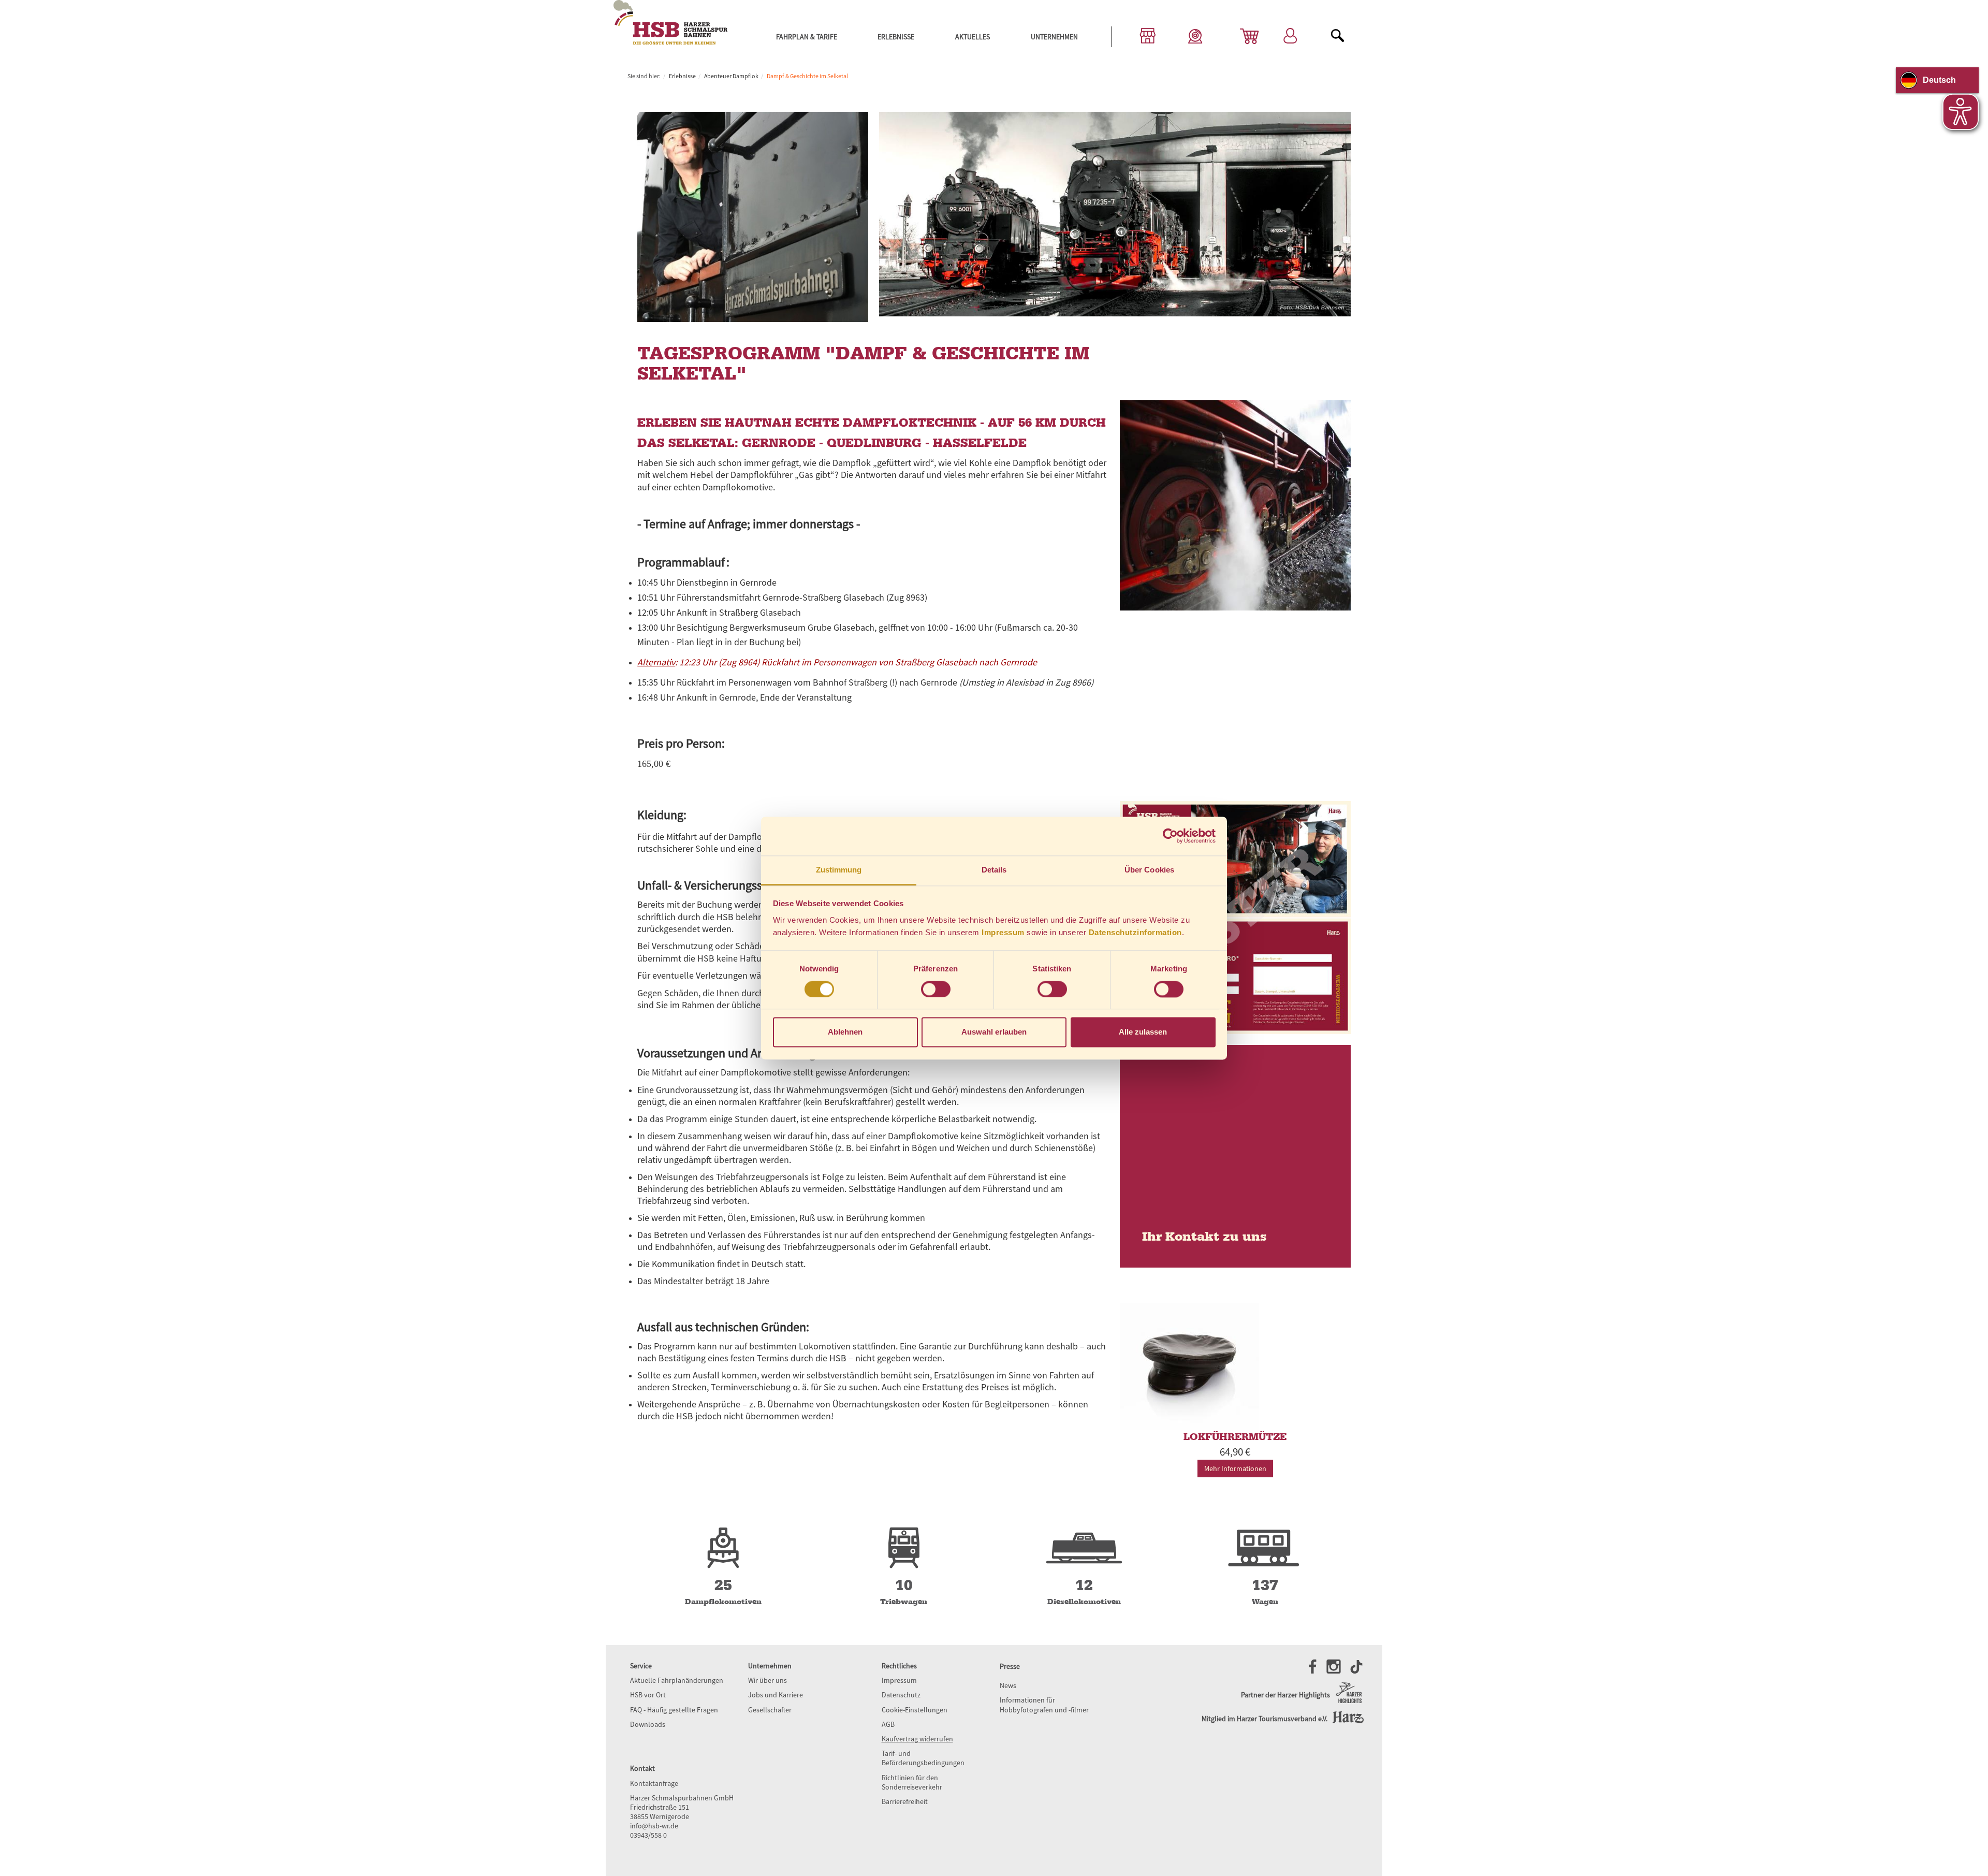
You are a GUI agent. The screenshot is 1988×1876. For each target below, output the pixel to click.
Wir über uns (768, 1680)
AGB (888, 1724)
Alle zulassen (1143, 1032)
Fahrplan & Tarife (807, 37)
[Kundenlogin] (1290, 37)
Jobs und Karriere (776, 1695)
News (1008, 1685)
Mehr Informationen (1235, 1468)
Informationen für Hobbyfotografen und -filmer (1044, 1705)
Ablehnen (845, 1032)
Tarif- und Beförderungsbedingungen (923, 1758)
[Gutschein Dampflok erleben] (1235, 918)
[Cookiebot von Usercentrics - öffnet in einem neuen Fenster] (1170, 836)
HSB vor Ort (648, 1695)
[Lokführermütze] (1235, 1366)
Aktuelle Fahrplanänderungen (677, 1680)
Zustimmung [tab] (839, 870)
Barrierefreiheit (905, 1801)
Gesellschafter (770, 1710)
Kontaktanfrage (654, 1783)
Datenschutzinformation (1135, 932)
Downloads (648, 1724)
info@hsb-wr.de (654, 1826)
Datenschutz (901, 1695)
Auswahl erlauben (994, 1032)
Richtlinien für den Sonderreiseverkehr (912, 1782)
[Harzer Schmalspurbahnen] (670, 42)
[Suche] (1338, 37)
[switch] (936, 989)
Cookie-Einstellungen (915, 1710)
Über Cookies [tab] (1149, 870)
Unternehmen (1054, 37)
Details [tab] (994, 870)
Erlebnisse (896, 37)
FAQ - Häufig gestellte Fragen (674, 1710)
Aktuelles (973, 37)
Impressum (1003, 932)
